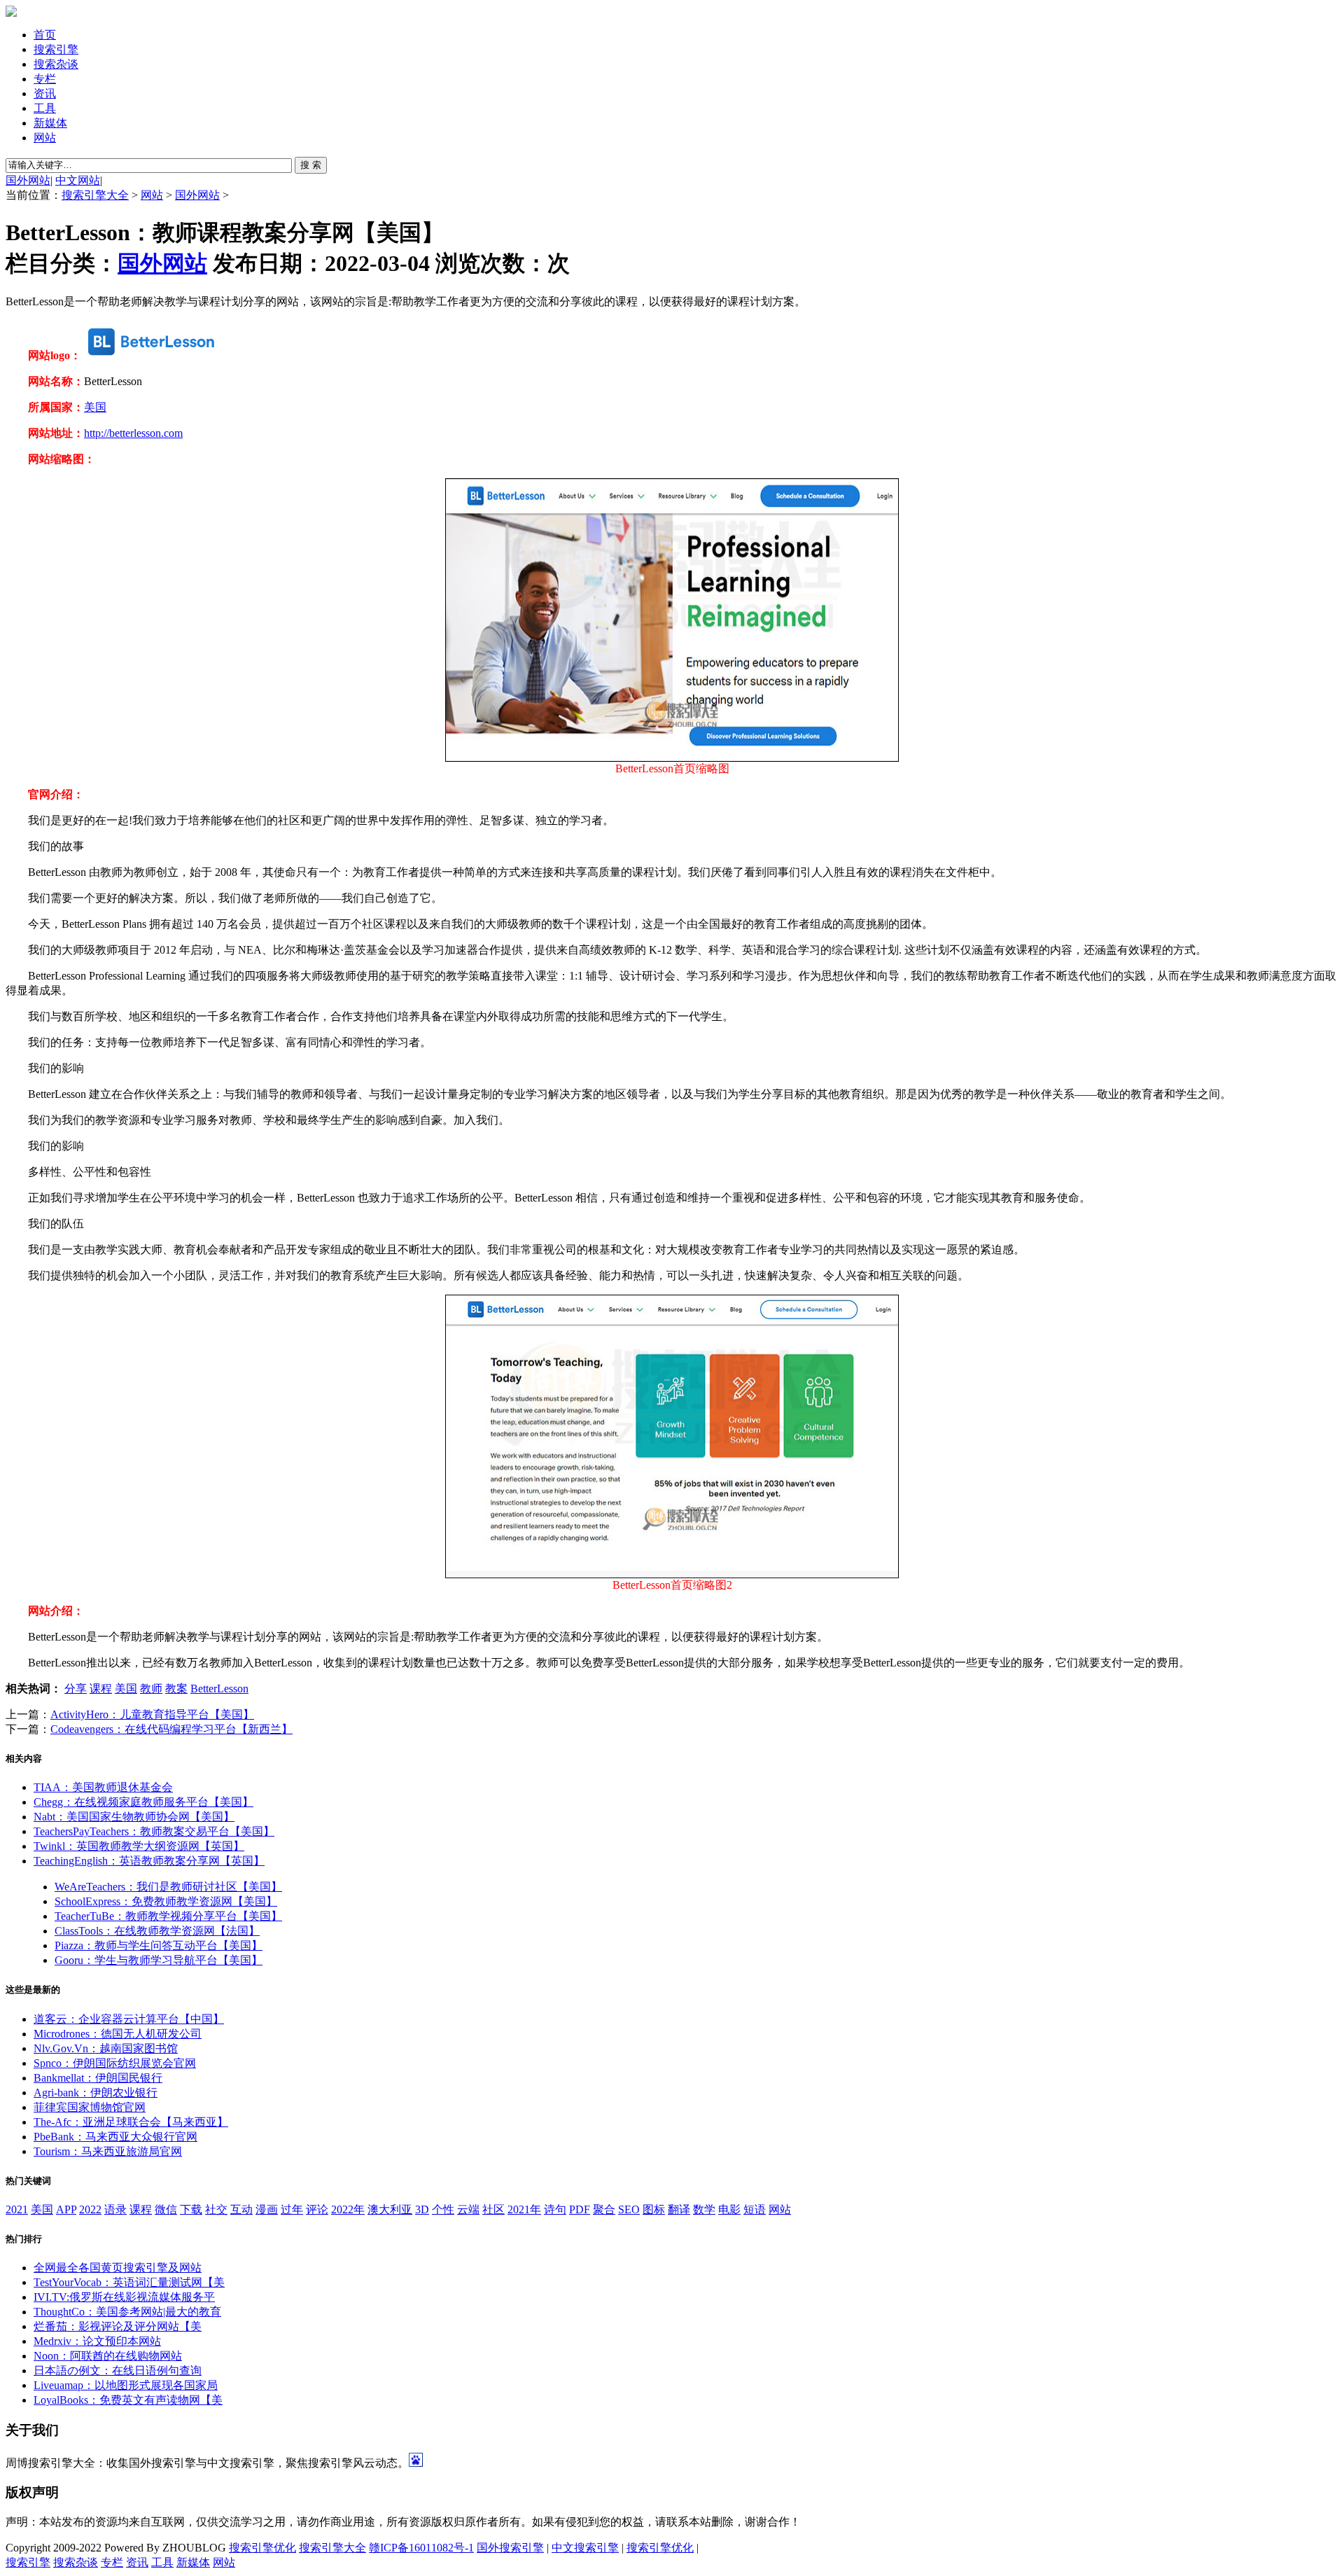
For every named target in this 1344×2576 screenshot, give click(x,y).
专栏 (45, 79)
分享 (76, 1689)
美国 (95, 407)
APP (66, 2209)
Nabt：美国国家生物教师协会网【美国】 (134, 1817)
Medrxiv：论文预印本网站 (97, 2341)
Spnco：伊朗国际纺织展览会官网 (115, 2063)
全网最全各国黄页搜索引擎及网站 (118, 2268)
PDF (580, 2209)
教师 (151, 1689)
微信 (166, 2209)
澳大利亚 (390, 2209)
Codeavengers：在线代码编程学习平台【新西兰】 (171, 1729)
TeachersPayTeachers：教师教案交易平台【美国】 (154, 1831)
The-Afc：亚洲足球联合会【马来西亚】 (131, 2122)
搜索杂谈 (56, 64)
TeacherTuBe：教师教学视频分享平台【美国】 (168, 1916)
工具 (45, 108)
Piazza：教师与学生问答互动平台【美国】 (159, 1945)
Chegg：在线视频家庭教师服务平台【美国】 (143, 1802)
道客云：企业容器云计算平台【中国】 (129, 2019)
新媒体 (50, 123)
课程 (101, 1689)
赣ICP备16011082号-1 (421, 2548)
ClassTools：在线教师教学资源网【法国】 (157, 1931)
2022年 (348, 2209)
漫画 (267, 2209)
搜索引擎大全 (95, 195)
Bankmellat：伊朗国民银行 (98, 2078)
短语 (755, 2209)
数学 (704, 2209)
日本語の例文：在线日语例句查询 (118, 2370)
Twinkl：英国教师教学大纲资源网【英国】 (139, 1846)
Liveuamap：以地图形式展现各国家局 (126, 2385)
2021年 (524, 2209)
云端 (468, 2209)
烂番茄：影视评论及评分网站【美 (118, 2326)
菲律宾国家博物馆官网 (90, 2107)
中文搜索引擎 (585, 2548)
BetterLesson (219, 1689)
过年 (292, 2209)
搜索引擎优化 (262, 2548)
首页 (45, 35)
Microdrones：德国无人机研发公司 (118, 2034)
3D (422, 2209)
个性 (443, 2209)
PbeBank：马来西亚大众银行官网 (115, 2137)
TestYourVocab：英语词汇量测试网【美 (129, 2282)
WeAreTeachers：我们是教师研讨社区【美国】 (168, 1887)
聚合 (604, 2209)
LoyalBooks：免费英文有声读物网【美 (128, 2400)
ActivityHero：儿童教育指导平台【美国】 (152, 1714)
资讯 (45, 93)
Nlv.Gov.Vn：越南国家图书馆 (106, 2048)
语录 (115, 2209)
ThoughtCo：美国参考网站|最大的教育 (127, 2312)
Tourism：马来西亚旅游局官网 (108, 2151)
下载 (191, 2209)
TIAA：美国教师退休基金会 (103, 1787)
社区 (493, 2209)
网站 (45, 138)
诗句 (555, 2209)
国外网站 (28, 180)
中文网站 (78, 180)
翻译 (679, 2209)
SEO (629, 2209)
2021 (17, 2209)
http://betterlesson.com (133, 433)
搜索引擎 (56, 49)
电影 (729, 2209)
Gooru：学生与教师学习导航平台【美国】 (159, 1960)
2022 (90, 2209)
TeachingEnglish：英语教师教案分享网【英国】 (149, 1861)
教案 (176, 1689)
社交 (216, 2209)
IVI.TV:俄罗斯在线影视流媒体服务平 (124, 2297)
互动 (241, 2209)
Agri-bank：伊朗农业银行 (96, 2093)
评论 (317, 2209)
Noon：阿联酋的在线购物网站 (108, 2356)
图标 (654, 2209)
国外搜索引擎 (510, 2548)
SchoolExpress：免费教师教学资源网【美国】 (166, 1901)
